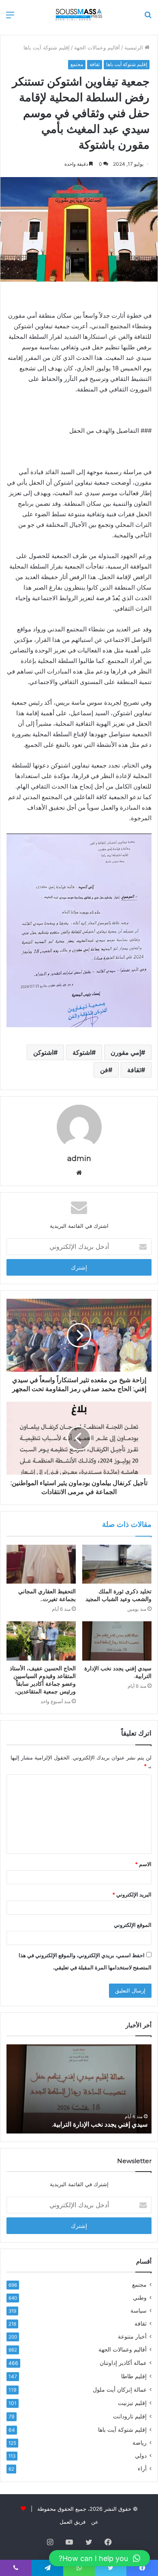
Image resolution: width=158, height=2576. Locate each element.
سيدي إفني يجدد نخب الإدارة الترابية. (100, 2124)
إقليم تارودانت (130, 2416)
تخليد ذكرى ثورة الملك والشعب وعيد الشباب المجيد (118, 1595)
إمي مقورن (126, 1052)
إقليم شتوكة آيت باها (47, 47)
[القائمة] (10, 18)
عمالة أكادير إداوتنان (123, 2363)
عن (95, 2522)
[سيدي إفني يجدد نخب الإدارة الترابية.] (117, 1641)
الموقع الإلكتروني (133, 1925)
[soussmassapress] (79, 14)
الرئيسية (135, 47)
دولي (141, 2456)
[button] (99, 2558)
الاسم (143, 1864)
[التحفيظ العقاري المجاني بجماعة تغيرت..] (41, 1564)
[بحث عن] (148, 18)
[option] (79, 2089)
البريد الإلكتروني (132, 1894)
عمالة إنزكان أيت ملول (120, 2389)
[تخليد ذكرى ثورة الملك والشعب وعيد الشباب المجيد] (117, 1564)
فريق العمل (73, 2522)
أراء (142, 2469)
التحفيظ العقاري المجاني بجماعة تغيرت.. (47, 1595)
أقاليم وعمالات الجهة (97, 47)
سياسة (139, 2311)
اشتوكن (43, 1052)
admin (79, 1159)
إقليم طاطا (134, 2376)
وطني (140, 2298)
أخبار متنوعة (132, 2337)
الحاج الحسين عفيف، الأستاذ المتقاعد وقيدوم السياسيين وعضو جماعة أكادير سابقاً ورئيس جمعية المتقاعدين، (43, 1680)
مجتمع (77, 64)
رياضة (140, 2443)
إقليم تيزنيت (132, 2403)
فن (104, 1070)
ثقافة (95, 64)
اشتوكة (82, 1052)
